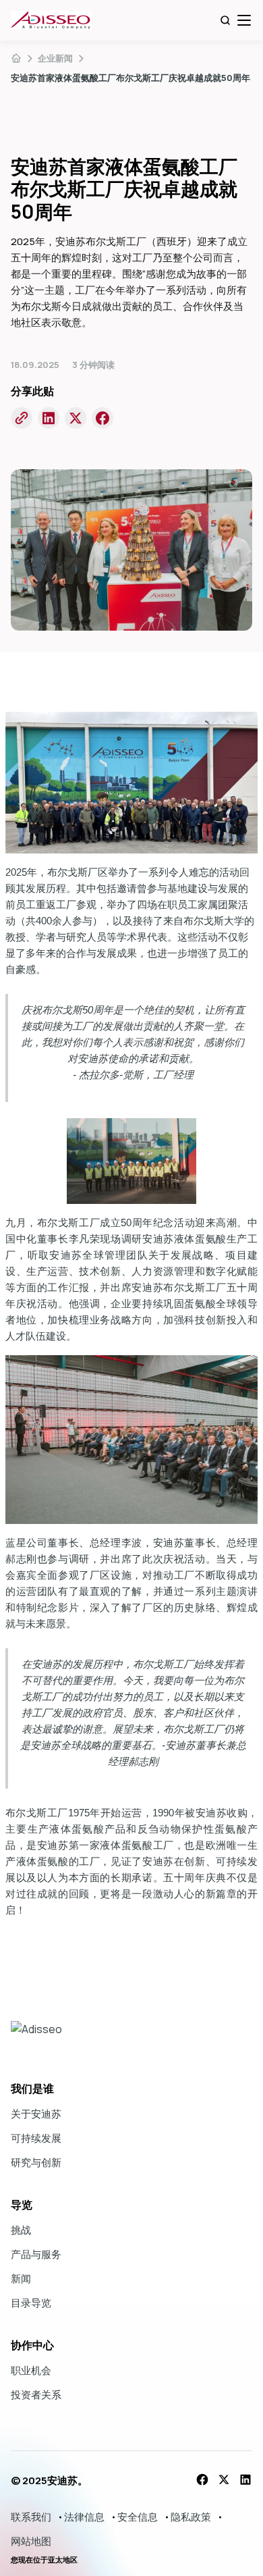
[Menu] (244, 20)
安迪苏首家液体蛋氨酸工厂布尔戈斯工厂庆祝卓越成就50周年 (130, 78)
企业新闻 (55, 58)
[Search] (225, 20)
